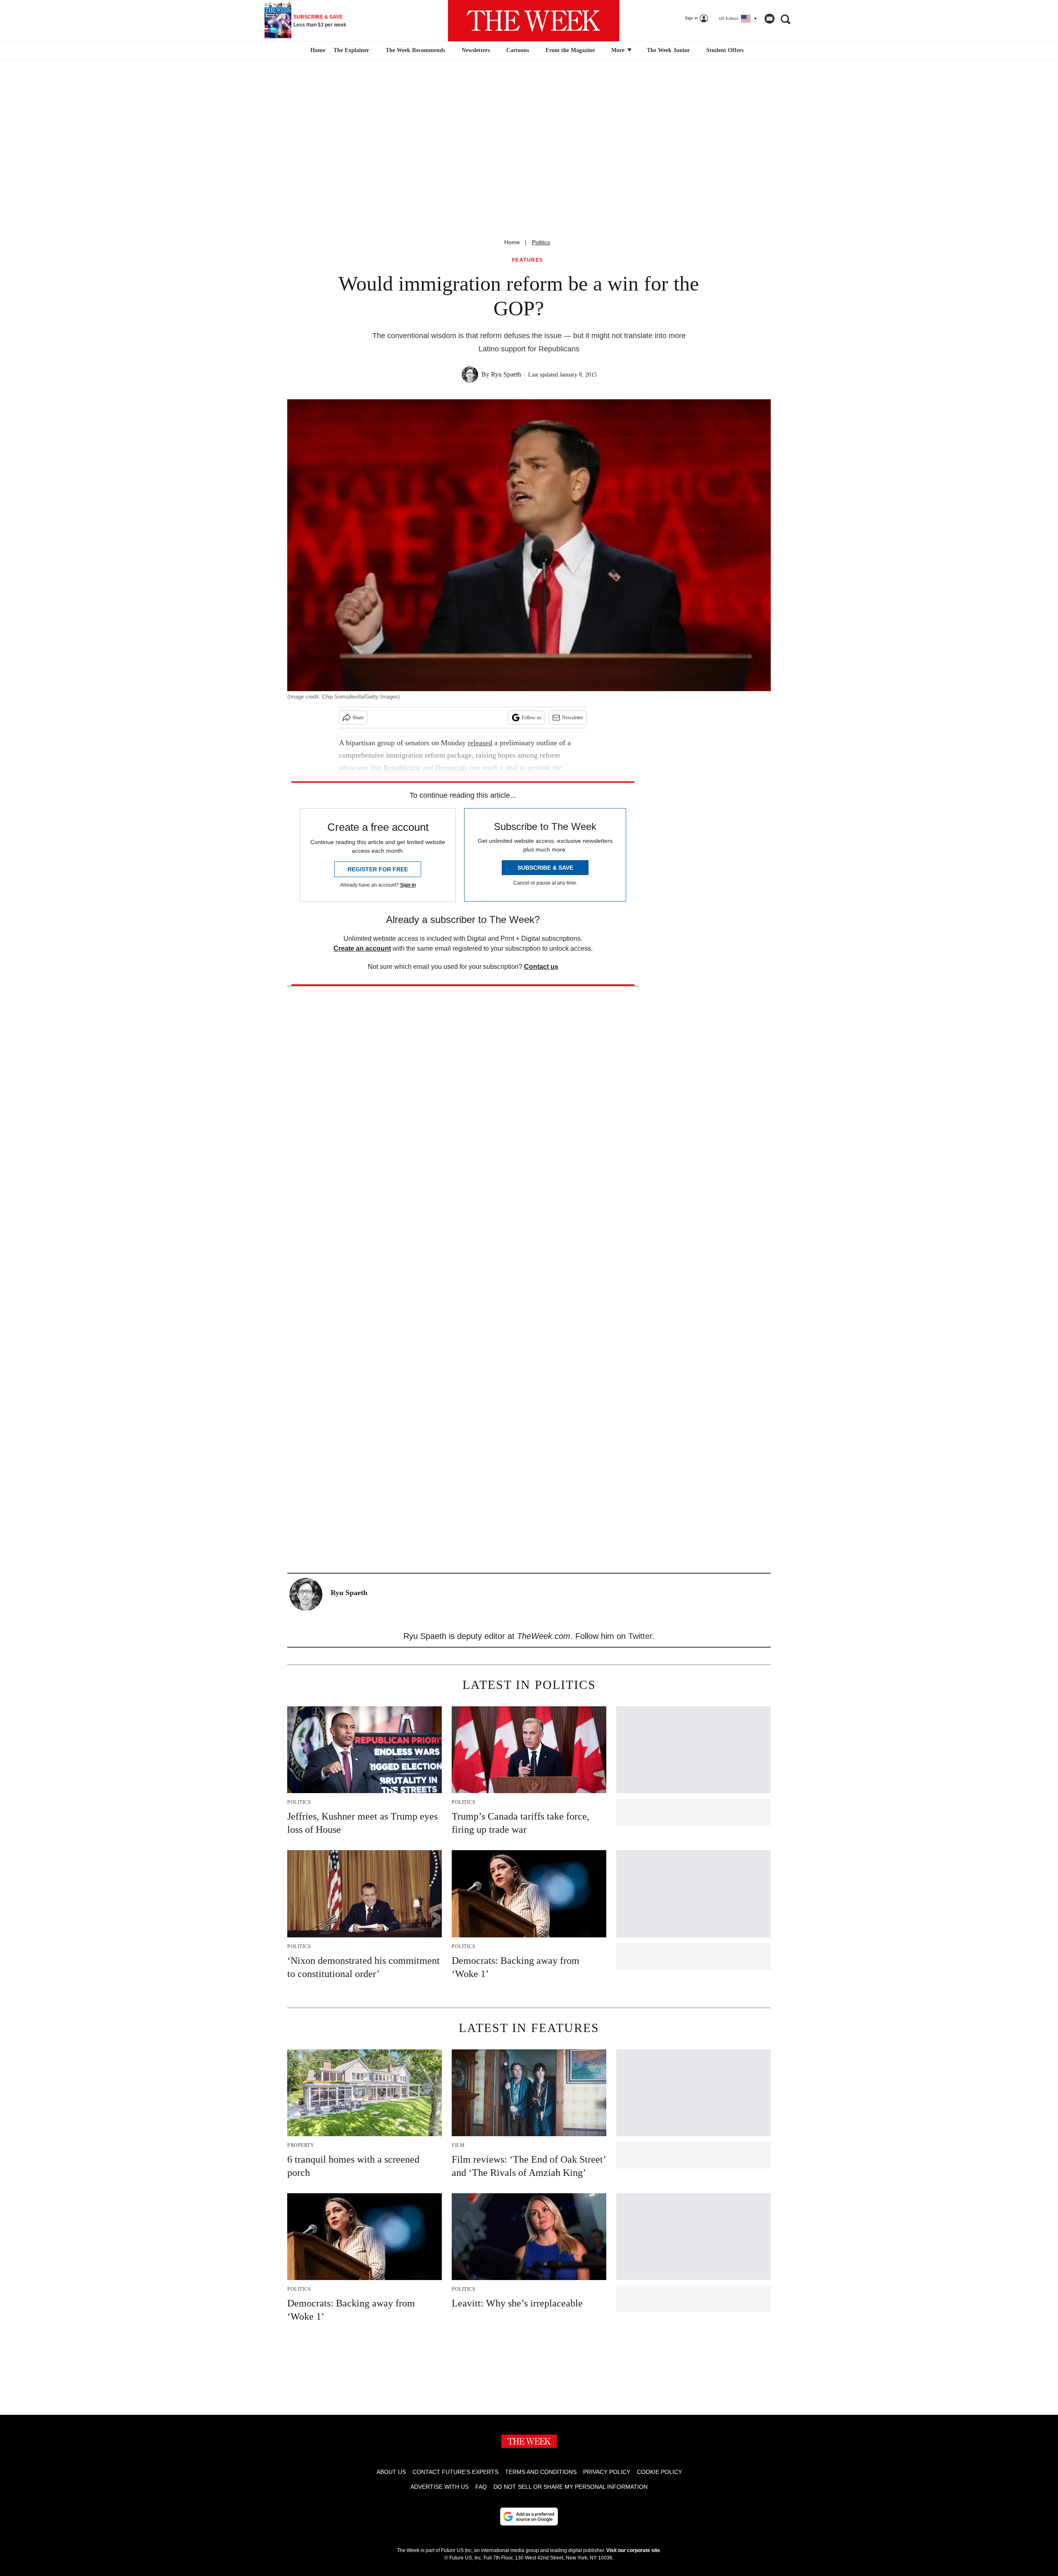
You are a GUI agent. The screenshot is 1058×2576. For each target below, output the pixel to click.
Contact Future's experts (455, 2472)
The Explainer (351, 50)
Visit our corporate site (633, 2550)
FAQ (481, 2487)
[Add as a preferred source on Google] (529, 2516)
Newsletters (476, 50)
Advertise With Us (440, 2487)
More (619, 50)
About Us (391, 2472)
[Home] (317, 50)
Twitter (640, 1636)
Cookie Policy (659, 2472)
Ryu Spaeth (506, 374)
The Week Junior (668, 50)
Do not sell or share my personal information (571, 2487)
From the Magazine (570, 50)
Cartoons (518, 50)
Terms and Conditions (541, 2472)
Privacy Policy (607, 2472)
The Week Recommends (415, 50)
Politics (541, 242)
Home (512, 242)
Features (528, 260)
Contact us (541, 967)
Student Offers (725, 50)
